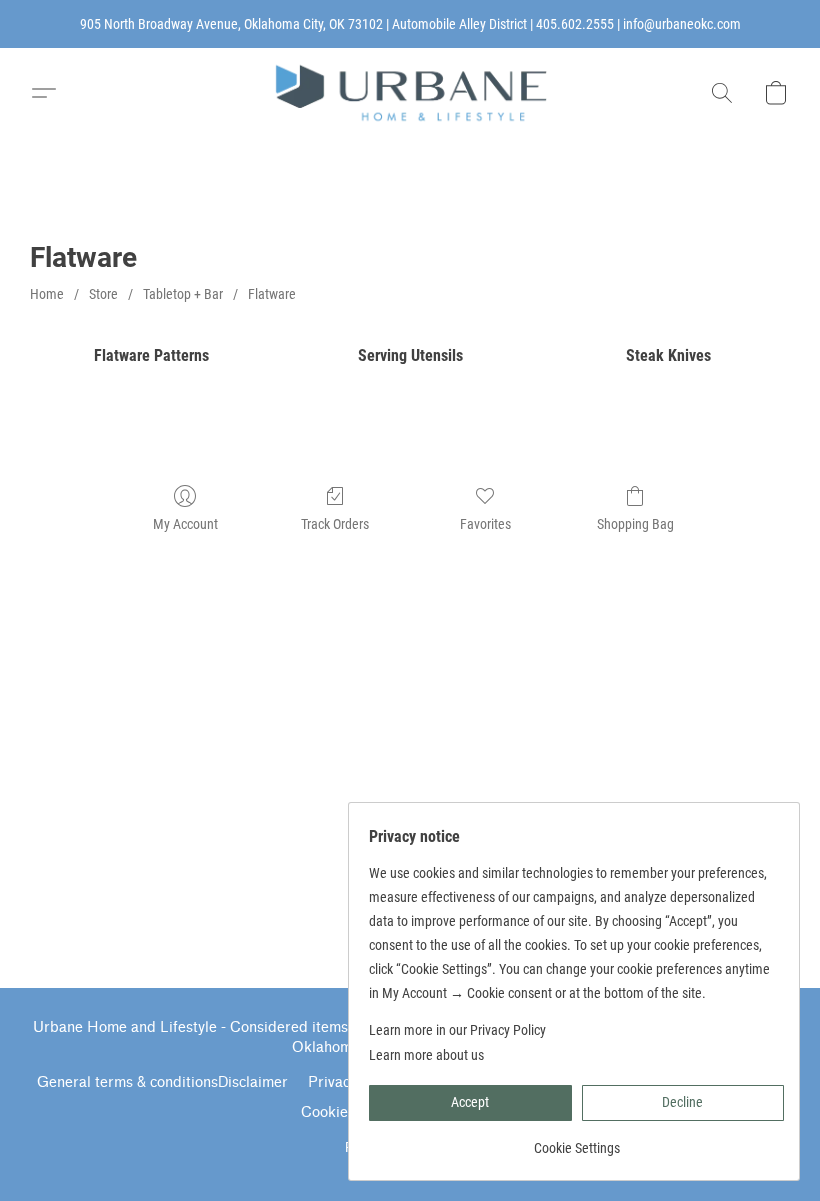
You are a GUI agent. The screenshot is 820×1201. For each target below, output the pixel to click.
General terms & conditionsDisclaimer (162, 1082)
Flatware (272, 294)
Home (47, 294)
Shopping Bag (635, 524)
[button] (410, 93)
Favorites (485, 524)
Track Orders (335, 524)
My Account (185, 524)
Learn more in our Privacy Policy (457, 1030)
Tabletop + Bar (183, 294)
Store (103, 294)
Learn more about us (426, 1055)
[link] (576, 1140)
